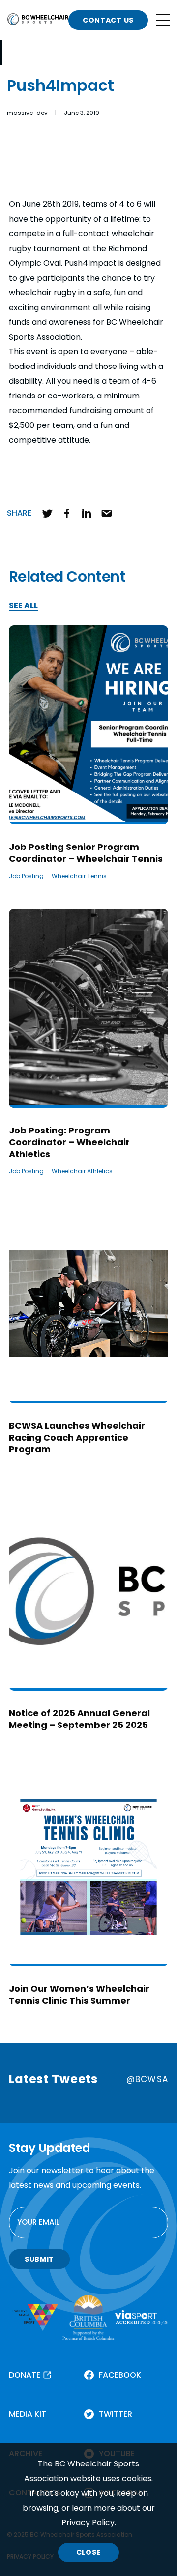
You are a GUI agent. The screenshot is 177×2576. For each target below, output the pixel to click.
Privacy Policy (88, 2523)
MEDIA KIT (28, 2414)
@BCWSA (147, 2079)
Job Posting (26, 876)
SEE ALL (23, 606)
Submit (39, 2259)
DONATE (25, 2375)
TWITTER (116, 2414)
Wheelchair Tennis (79, 876)
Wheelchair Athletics (82, 1171)
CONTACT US (108, 20)
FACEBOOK (120, 2375)
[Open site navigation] (163, 20)
